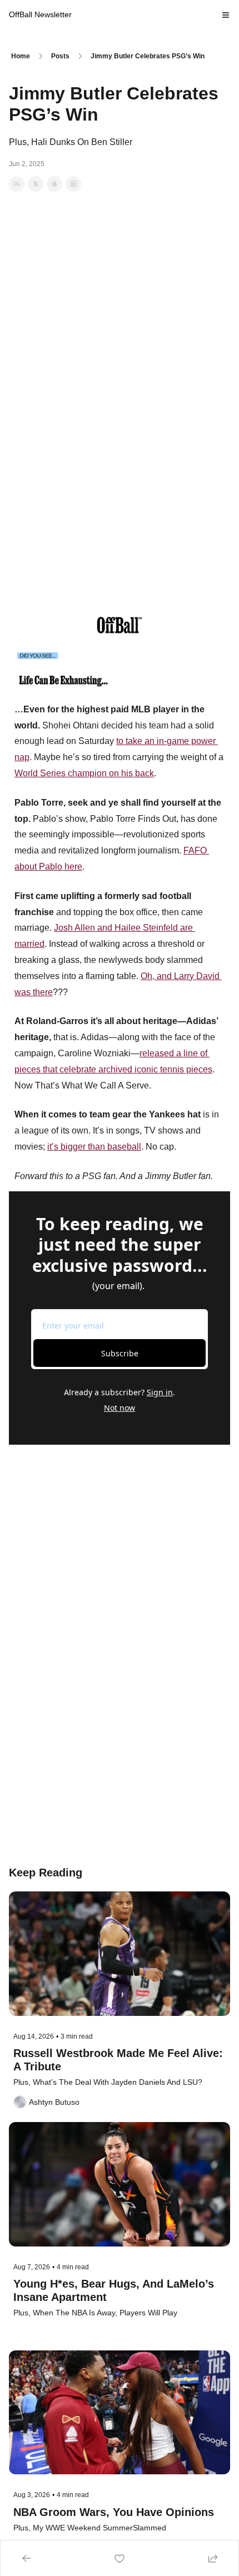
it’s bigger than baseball (94, 1147)
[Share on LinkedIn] (73, 184)
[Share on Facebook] (17, 184)
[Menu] (226, 15)
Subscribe (120, 1353)
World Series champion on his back (84, 773)
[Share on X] (36, 184)
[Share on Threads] (54, 184)
